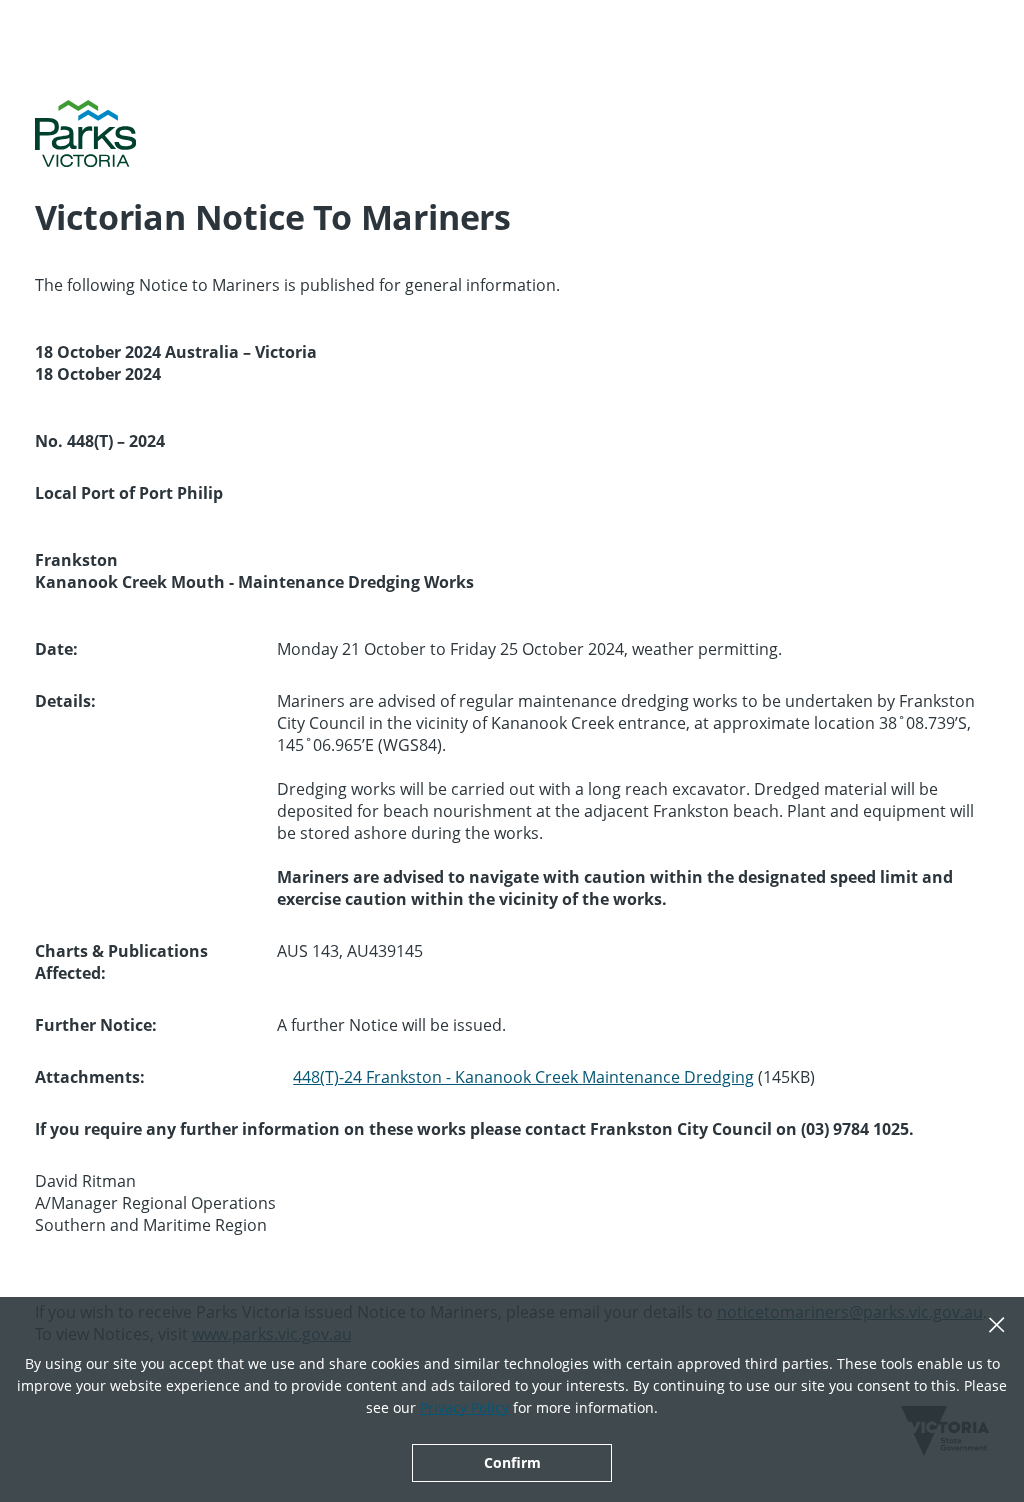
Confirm (512, 1462)
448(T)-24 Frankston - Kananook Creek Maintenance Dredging (523, 1077)
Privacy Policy (464, 1407)
